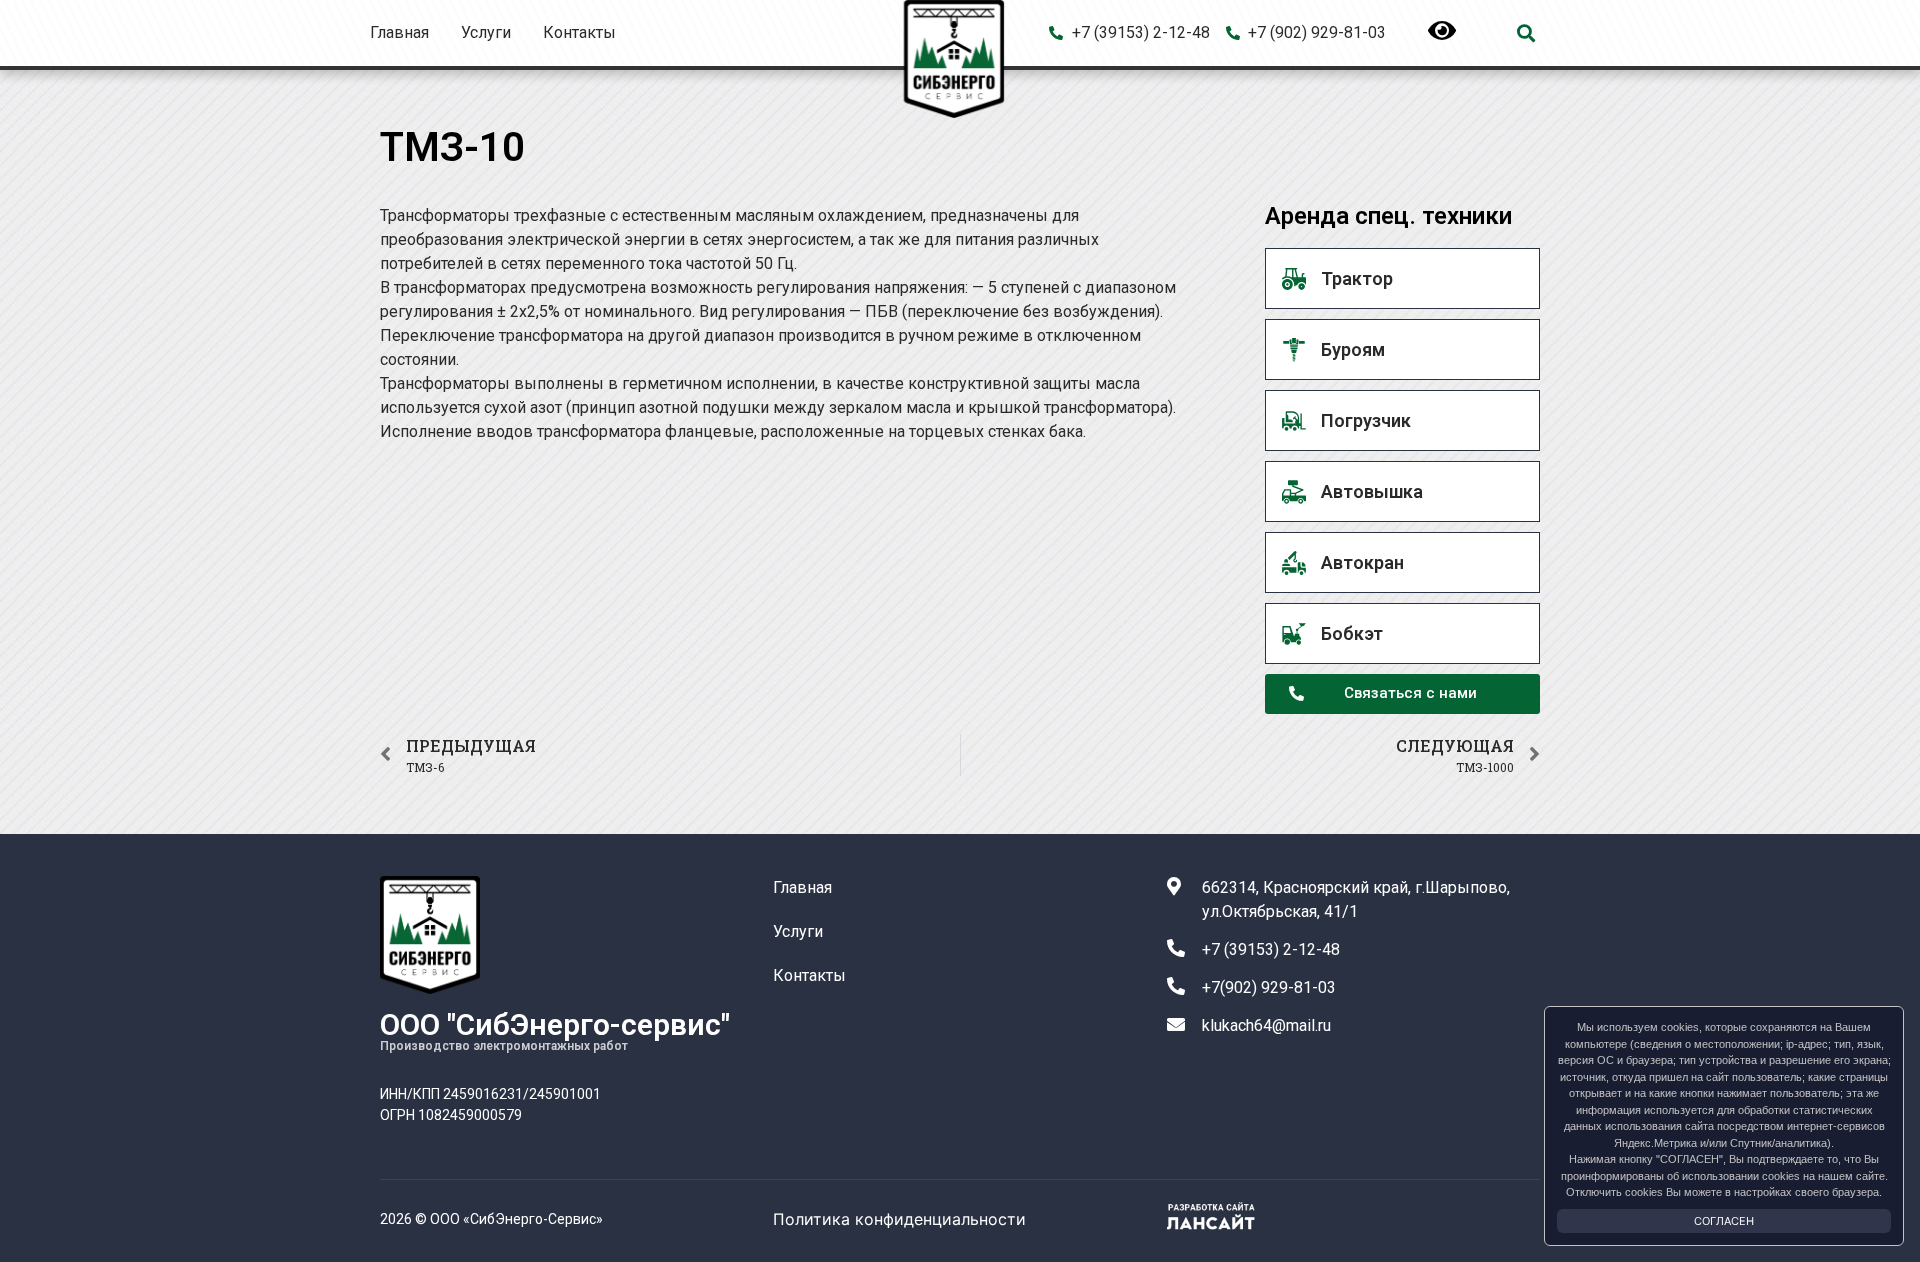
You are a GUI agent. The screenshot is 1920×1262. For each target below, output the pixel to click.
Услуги (486, 32)
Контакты (579, 32)
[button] (1525, 33)
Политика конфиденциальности (899, 1219)
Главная (399, 32)
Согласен (1724, 1221)
